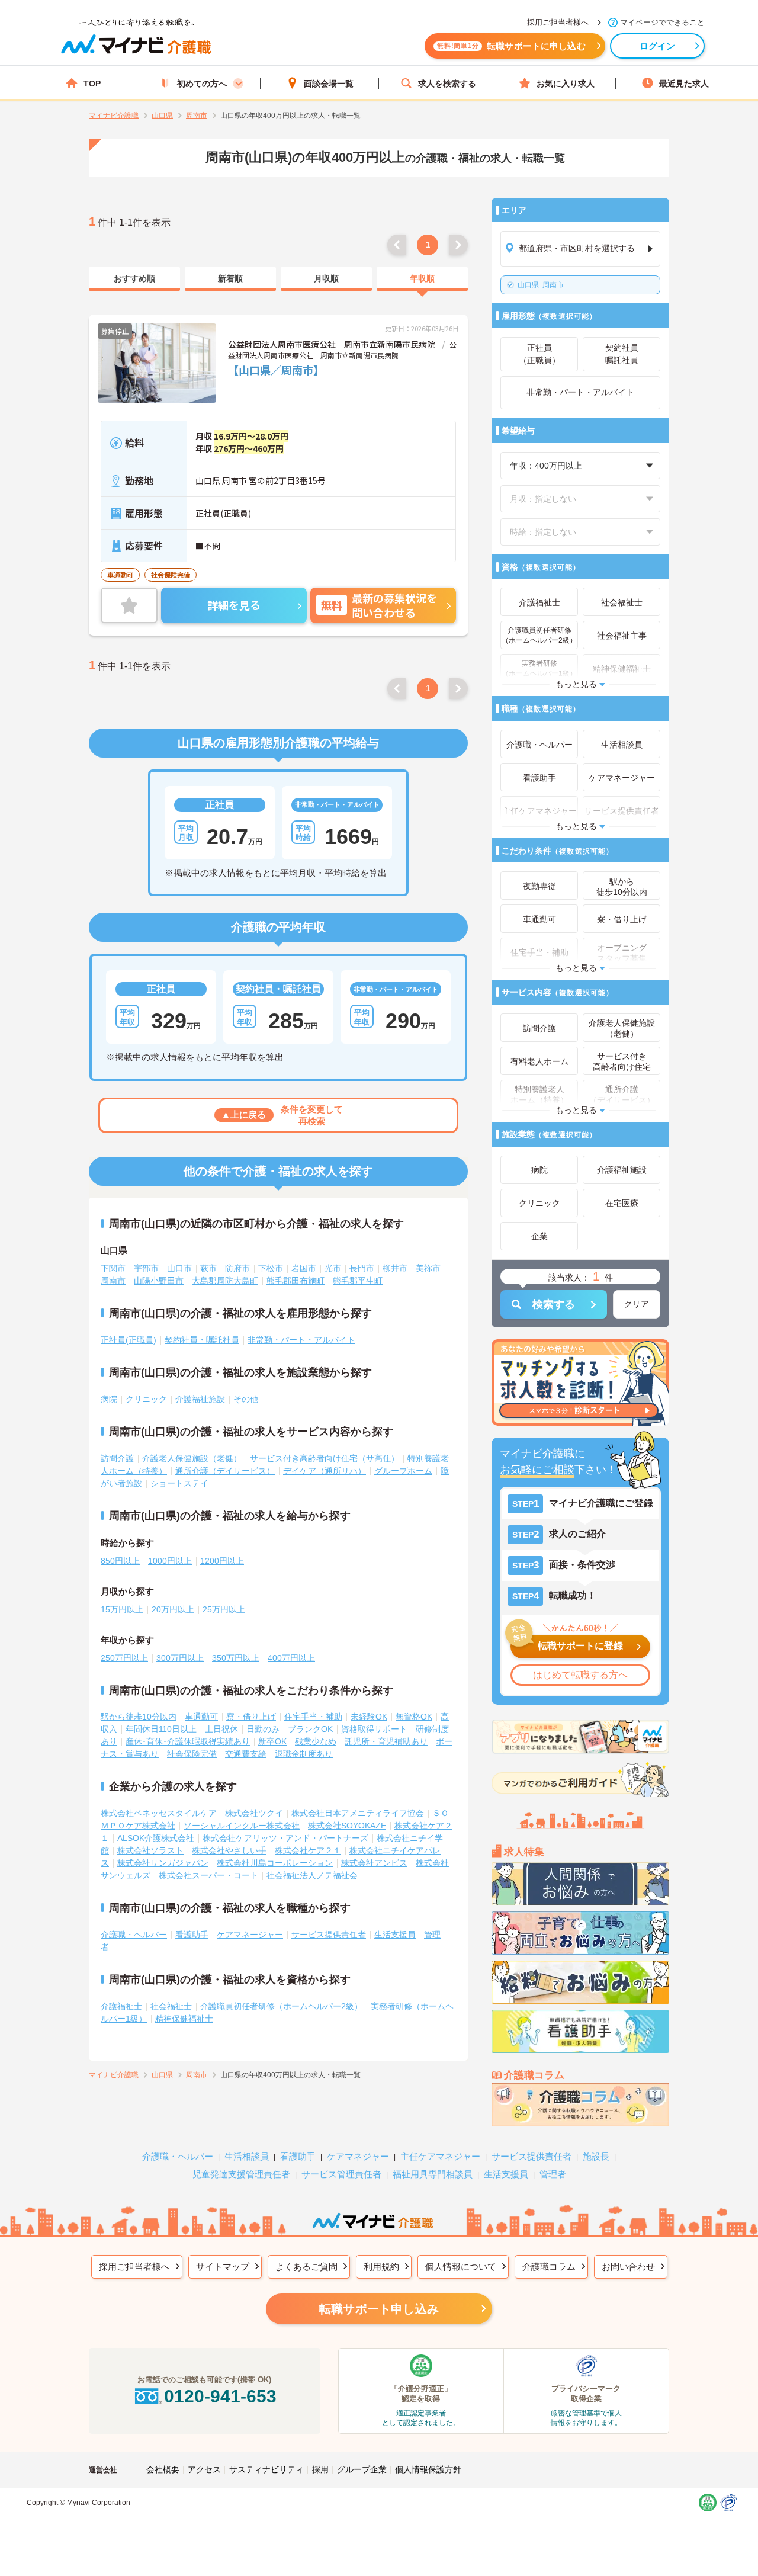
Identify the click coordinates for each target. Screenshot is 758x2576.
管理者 (553, 2174)
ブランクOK (310, 1729)
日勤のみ (263, 1729)
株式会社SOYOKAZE (347, 1826)
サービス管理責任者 (341, 2174)
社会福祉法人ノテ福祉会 (312, 1875)
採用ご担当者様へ (134, 2267)
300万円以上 (180, 1658)
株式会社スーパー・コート (208, 1875)
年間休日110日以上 (161, 1729)
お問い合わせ (628, 2267)
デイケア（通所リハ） (325, 1471)
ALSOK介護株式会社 (156, 1838)
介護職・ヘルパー (134, 1935)
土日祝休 (221, 1729)
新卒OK (272, 1741)
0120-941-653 (220, 2396)
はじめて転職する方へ (580, 1675)
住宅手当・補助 (313, 1717)
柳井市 (395, 1268)
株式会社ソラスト (150, 1850)
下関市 (113, 1268)
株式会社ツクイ (254, 1813)
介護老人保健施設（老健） (192, 1458)
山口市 (179, 1268)
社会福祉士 (171, 2006)
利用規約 (381, 2267)
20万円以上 (173, 1609)
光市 (333, 1268)
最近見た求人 (684, 84)
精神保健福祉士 (184, 2019)
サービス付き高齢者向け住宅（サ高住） (325, 1458)
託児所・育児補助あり (386, 1741)
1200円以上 (222, 1561)
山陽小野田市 (159, 1281)
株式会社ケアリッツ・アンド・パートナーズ (285, 1838)
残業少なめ (316, 1741)
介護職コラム (549, 2267)
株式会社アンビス (374, 1863)
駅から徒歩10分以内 (139, 1717)
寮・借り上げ (251, 1717)
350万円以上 (236, 1658)
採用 (320, 2469)
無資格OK (414, 1717)
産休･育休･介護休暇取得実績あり (188, 1741)
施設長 (596, 2156)
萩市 (208, 1268)
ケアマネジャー (358, 2156)
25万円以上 (224, 1609)
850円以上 (120, 1561)
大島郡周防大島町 (225, 1281)
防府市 (237, 1268)
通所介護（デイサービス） (225, 1471)
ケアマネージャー (250, 1935)
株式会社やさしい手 (229, 1850)
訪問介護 (117, 1458)
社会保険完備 (192, 1754)
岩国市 (304, 1268)
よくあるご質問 (306, 2267)
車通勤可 (201, 1717)
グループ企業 (362, 2469)
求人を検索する (447, 84)
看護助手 (192, 1935)
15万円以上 (122, 1609)
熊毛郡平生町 (358, 1281)
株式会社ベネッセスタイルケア (159, 1813)
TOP (92, 84)
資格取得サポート (374, 1729)
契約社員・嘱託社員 (202, 1340)
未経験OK (369, 1717)
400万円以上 (291, 1658)
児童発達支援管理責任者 (241, 2174)
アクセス (204, 2469)
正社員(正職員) (129, 1340)
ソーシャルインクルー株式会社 (242, 1826)
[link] (134, 279)
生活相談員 (247, 2156)
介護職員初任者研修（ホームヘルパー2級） (281, 2006)
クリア (637, 1304)
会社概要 (163, 2469)
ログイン (658, 46)
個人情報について (461, 2267)
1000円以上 (170, 1561)
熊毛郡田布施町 (296, 1281)
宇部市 (146, 1268)
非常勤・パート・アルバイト (301, 1340)
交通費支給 (246, 1754)
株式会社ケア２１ (308, 1850)
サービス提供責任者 (329, 1935)
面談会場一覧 (329, 84)
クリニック (146, 1399)
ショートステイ (179, 1483)
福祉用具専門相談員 (433, 2174)
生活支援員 (395, 1935)
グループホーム (403, 1471)
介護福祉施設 (200, 1399)
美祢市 (428, 1268)
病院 (109, 1399)
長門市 (362, 1268)
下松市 (271, 1268)
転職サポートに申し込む (511, 46)
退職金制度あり (304, 1754)
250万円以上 (124, 1658)
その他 (246, 1399)
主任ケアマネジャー (440, 2156)
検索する (554, 1304)
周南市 (541, 285)
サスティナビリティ (266, 2469)
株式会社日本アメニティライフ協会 (358, 1813)
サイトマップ (223, 2267)
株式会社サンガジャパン (163, 1863)
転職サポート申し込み (379, 2309)
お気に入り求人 (566, 84)
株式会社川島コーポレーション (275, 1863)
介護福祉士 (121, 2006)
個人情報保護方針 (428, 2469)
